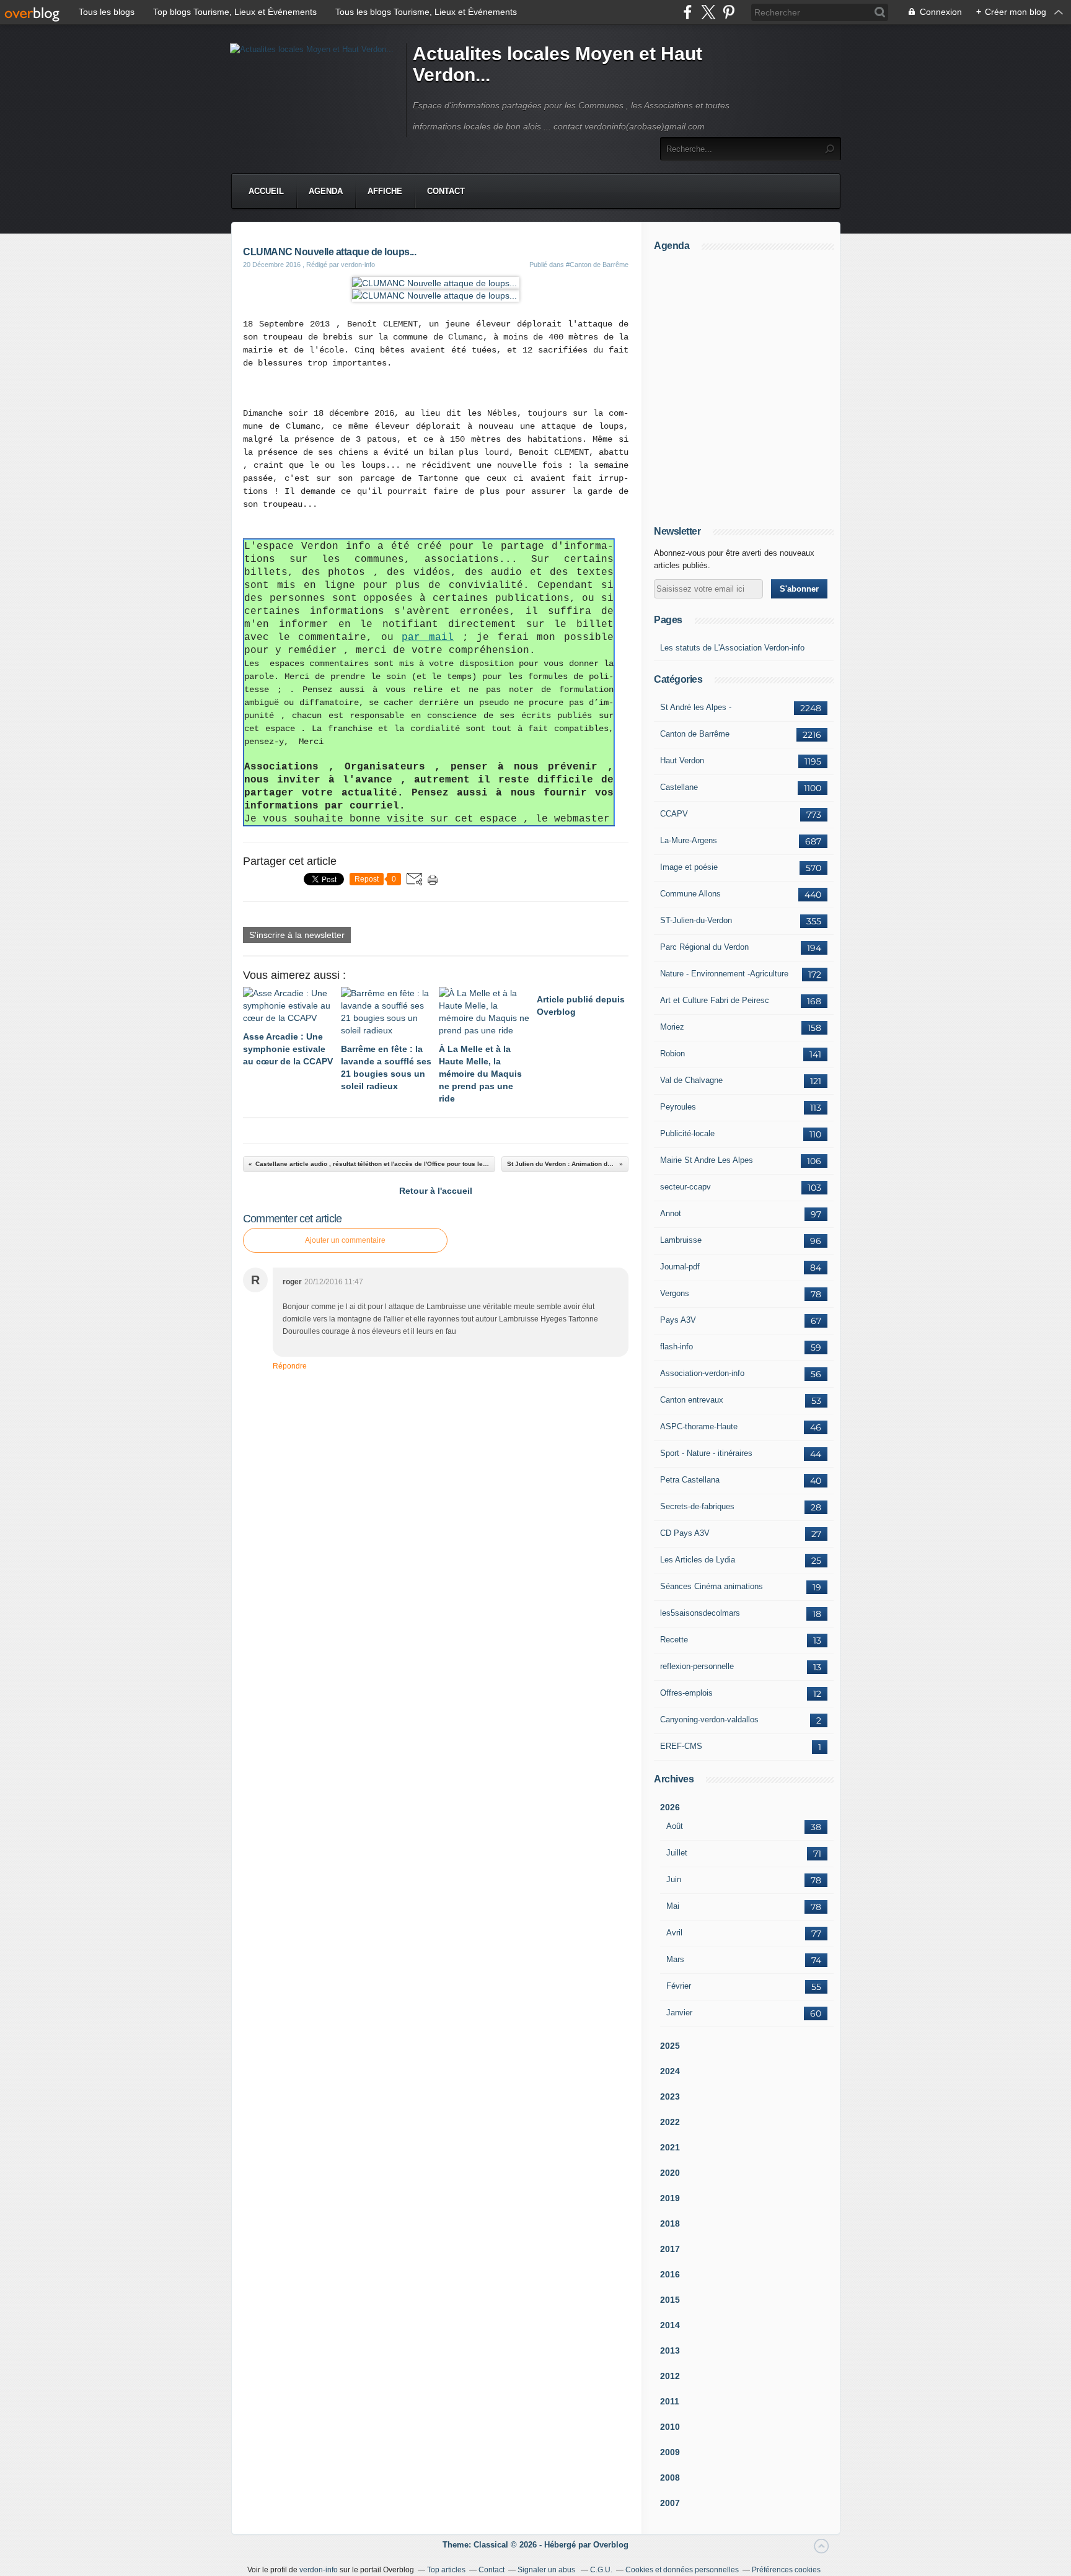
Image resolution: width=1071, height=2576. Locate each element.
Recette (674, 1640)
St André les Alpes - (696, 707)
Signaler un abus (547, 2570)
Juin (674, 1879)
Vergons (675, 1293)
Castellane (679, 787)
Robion (672, 1054)
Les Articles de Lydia (698, 1560)
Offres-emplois (686, 1693)
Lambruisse (681, 1240)
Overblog (611, 2545)
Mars (675, 1959)
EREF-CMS (681, 1746)
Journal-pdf (680, 1267)
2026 (670, 1807)
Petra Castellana (690, 1480)
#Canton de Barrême (597, 265)
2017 (670, 2249)
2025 (670, 2046)
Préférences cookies (786, 2570)
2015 (670, 2300)
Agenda (326, 191)
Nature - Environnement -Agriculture (724, 974)
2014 (670, 2325)
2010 (670, 2427)
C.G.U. (601, 2570)
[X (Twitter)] (708, 12)
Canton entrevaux (692, 1400)
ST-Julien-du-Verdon (696, 920)
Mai (673, 1906)
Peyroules (678, 1107)
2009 (670, 2452)
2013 (670, 2350)
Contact (446, 191)
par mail (428, 637)
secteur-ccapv (685, 1187)
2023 (670, 2096)
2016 (670, 2274)
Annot (671, 1213)
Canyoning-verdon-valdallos (709, 1720)
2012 (670, 2376)
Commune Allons (690, 894)
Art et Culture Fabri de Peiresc (715, 1000)
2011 (670, 2401)
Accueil (266, 191)
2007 (670, 2503)
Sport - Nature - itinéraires (706, 1453)
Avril (674, 1933)
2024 (670, 2071)
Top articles (446, 2570)
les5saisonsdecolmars (700, 1613)
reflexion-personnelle (697, 1666)
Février (679, 1986)
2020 (670, 2173)
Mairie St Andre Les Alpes (707, 1160)
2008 (670, 2477)
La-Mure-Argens (689, 840)
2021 (670, 2147)
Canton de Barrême (695, 734)
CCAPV (674, 814)
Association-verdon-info (702, 1373)
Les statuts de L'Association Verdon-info (732, 648)
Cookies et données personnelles (682, 2570)
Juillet (677, 1853)
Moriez (672, 1027)
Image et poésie (689, 867)
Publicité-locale (687, 1133)
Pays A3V (678, 1320)
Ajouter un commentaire (345, 1240)
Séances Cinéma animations (712, 1586)
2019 (670, 2198)
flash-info (677, 1347)
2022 (670, 2122)
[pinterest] (729, 12)
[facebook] (688, 12)
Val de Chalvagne (691, 1080)
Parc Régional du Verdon (704, 947)
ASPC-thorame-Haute (699, 1426)
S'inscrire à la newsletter (297, 935)
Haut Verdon (682, 760)
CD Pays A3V (685, 1533)
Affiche (385, 191)
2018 (670, 2223)
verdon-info (319, 2570)
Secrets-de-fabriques (697, 1506)
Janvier (679, 2013)
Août (675, 1826)
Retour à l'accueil (436, 1191)
